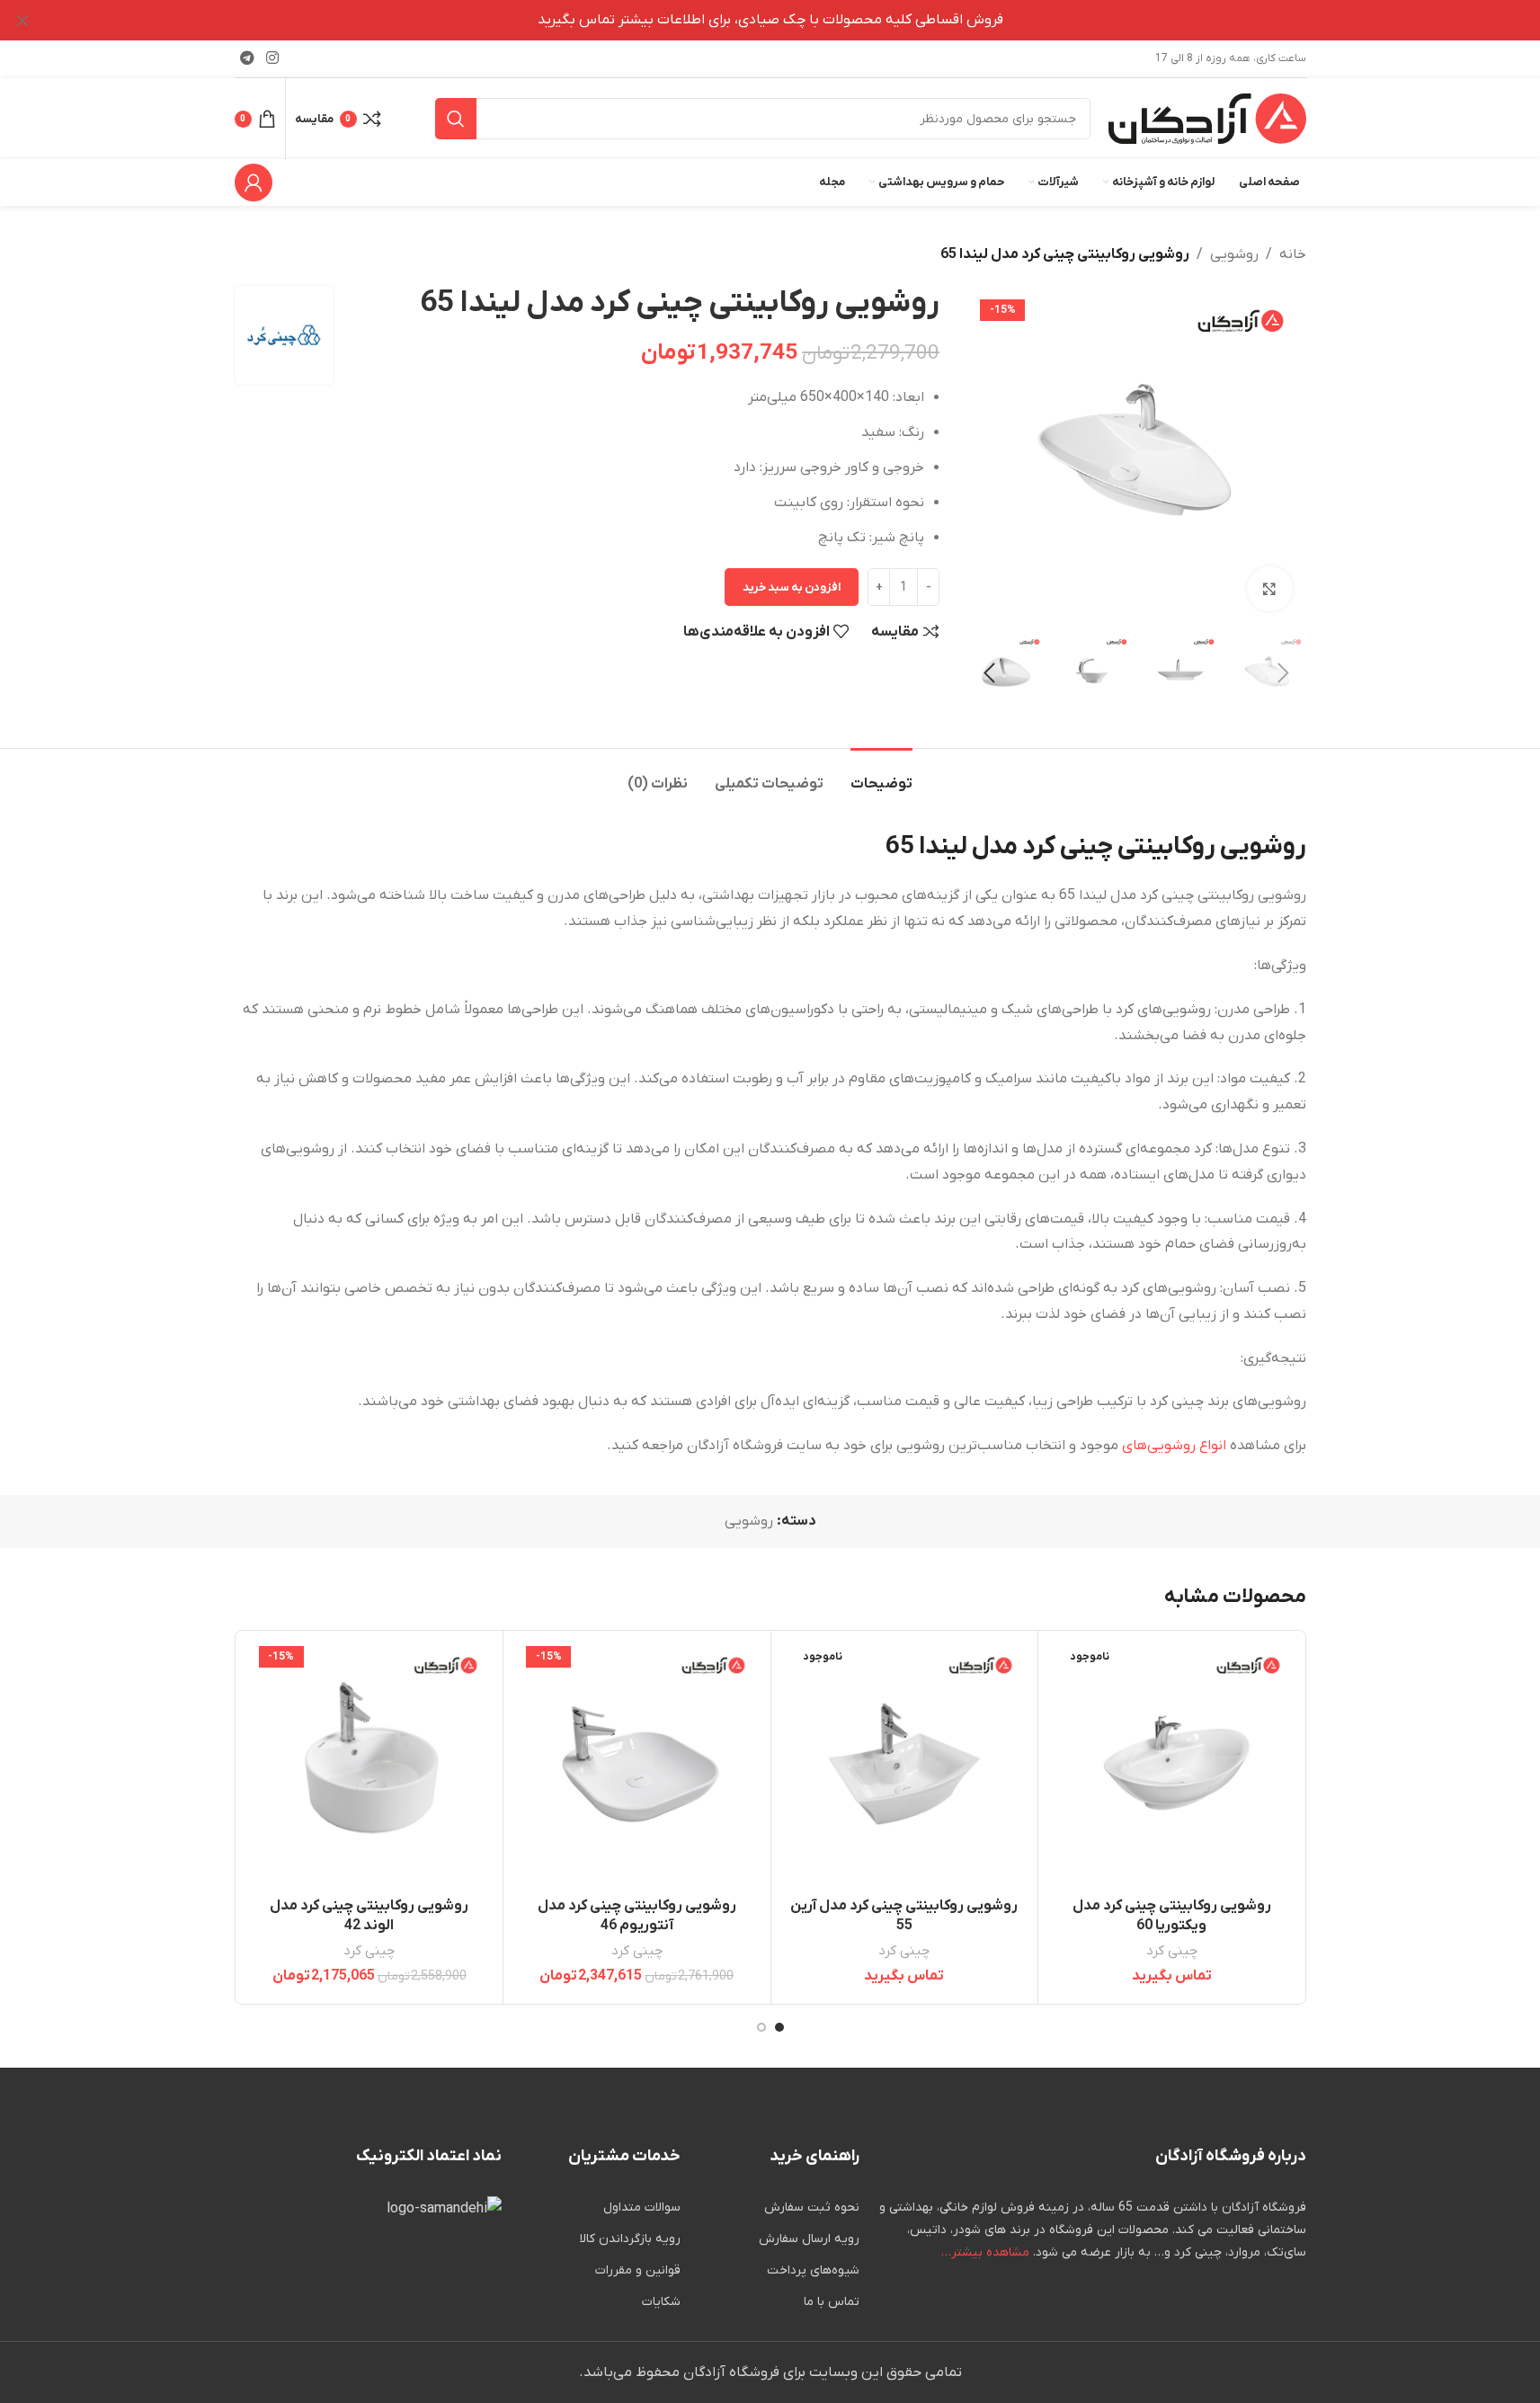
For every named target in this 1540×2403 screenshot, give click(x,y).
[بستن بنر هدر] (22, 20)
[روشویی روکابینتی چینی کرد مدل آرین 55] (905, 1764)
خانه (1293, 254)
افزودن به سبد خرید (792, 587)
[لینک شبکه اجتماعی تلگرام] (248, 58)
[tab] (881, 775)
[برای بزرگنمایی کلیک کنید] (1269, 589)
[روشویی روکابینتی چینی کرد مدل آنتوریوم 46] (637, 1764)
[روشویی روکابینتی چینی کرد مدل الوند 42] (370, 1764)
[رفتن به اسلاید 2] (761, 2027)
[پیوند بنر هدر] (770, 20)
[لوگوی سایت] (1207, 118)
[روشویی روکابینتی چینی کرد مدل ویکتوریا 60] (1172, 1764)
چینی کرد (1172, 1951)
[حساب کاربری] (254, 182)
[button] (1284, 673)
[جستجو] (456, 119)
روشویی (1234, 254)
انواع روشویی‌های (1174, 1446)
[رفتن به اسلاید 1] (779, 2027)
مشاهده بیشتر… (985, 2252)
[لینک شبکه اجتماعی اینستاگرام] (273, 58)
